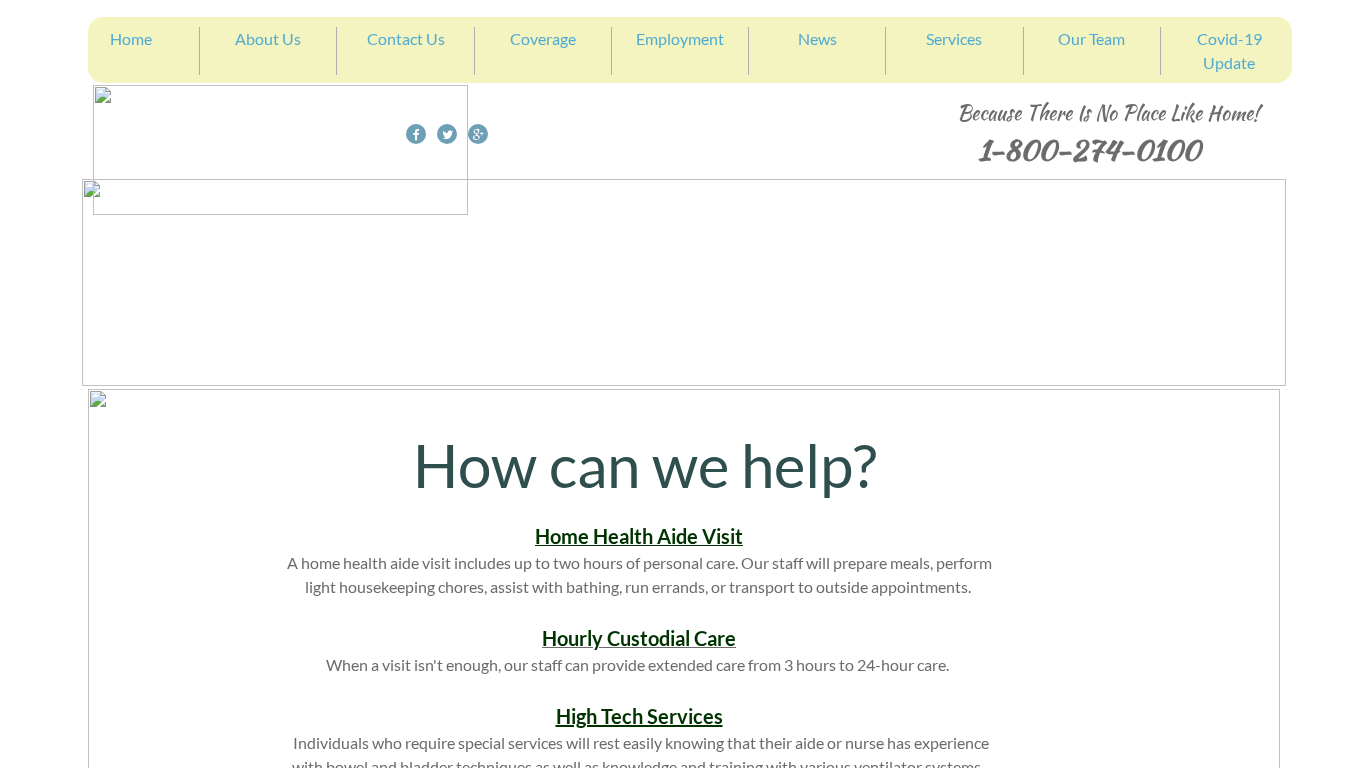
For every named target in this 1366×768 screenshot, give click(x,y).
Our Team (1091, 38)
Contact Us (406, 38)
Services (954, 38)
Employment (680, 38)
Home (131, 38)
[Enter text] (478, 140)
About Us (268, 38)
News (817, 38)
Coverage (543, 38)
